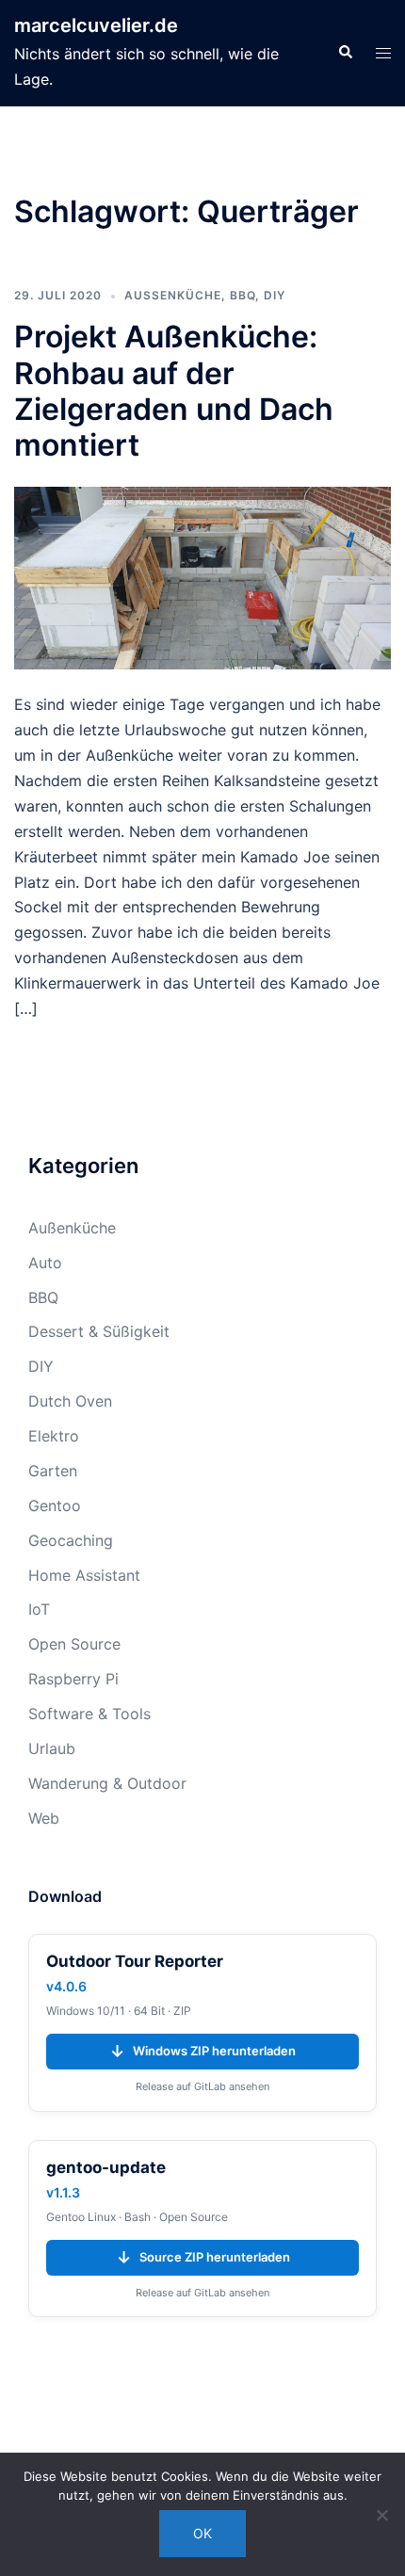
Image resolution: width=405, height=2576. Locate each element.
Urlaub (52, 1748)
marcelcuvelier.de (96, 25)
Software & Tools (89, 1714)
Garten (53, 1471)
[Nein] (381, 2515)
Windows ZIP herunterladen (202, 2051)
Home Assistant (84, 1575)
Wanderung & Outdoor (107, 1783)
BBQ (243, 295)
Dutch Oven (70, 1401)
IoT (39, 1609)
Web (44, 1818)
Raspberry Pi (73, 1679)
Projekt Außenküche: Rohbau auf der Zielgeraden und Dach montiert (174, 391)
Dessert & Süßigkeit (99, 1331)
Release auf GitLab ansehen (202, 2086)
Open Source (74, 1644)
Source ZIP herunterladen (203, 2257)
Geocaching (71, 1540)
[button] (345, 53)
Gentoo (55, 1505)
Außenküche (173, 295)
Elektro (54, 1436)
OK (202, 2533)
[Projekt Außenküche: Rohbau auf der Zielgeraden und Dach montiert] (202, 576)
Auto (45, 1263)
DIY (275, 295)
